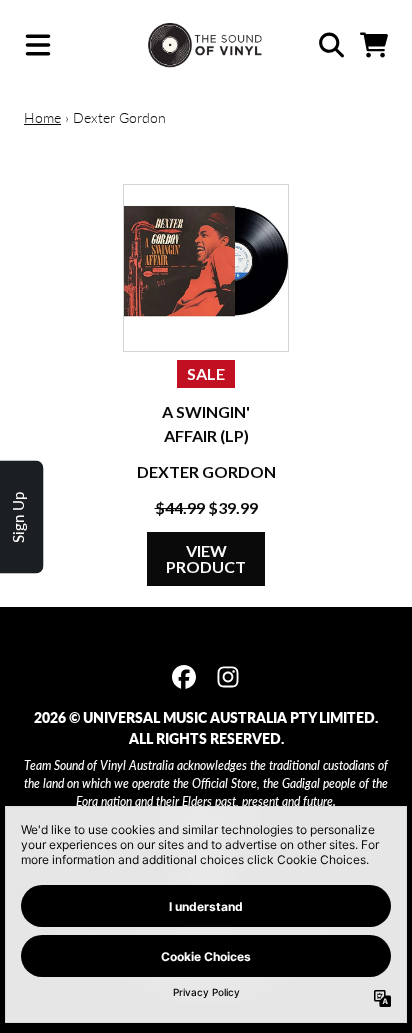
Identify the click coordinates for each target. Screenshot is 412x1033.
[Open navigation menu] (38, 45)
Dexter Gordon (206, 471)
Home (42, 117)
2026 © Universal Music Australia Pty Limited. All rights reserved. (206, 728)
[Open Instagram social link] (228, 677)
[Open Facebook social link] (184, 677)
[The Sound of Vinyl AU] (206, 45)
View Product (206, 558)
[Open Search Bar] (330, 45)
